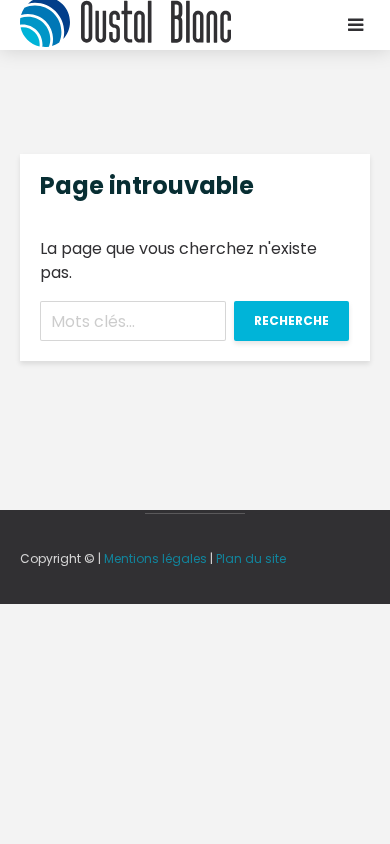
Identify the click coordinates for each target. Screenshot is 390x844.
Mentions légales (155, 558)
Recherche (291, 320)
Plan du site (251, 558)
